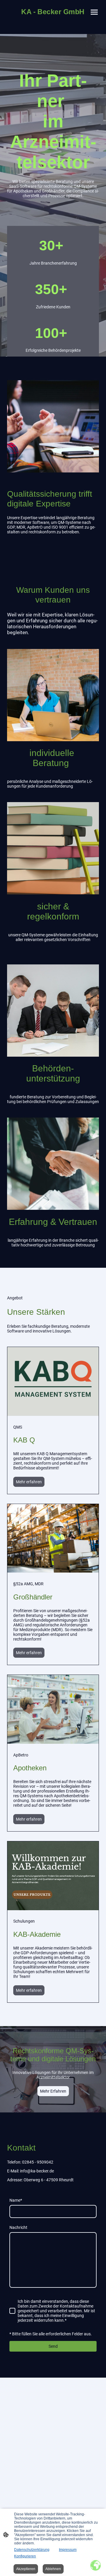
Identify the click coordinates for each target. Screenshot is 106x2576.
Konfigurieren (25, 2556)
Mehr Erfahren (53, 2091)
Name (16, 2200)
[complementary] (96, 2566)
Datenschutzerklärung (32, 2550)
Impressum (68, 2550)
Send (53, 2346)
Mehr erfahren (29, 1482)
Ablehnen (53, 2569)
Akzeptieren (26, 2569)
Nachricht (18, 2227)
